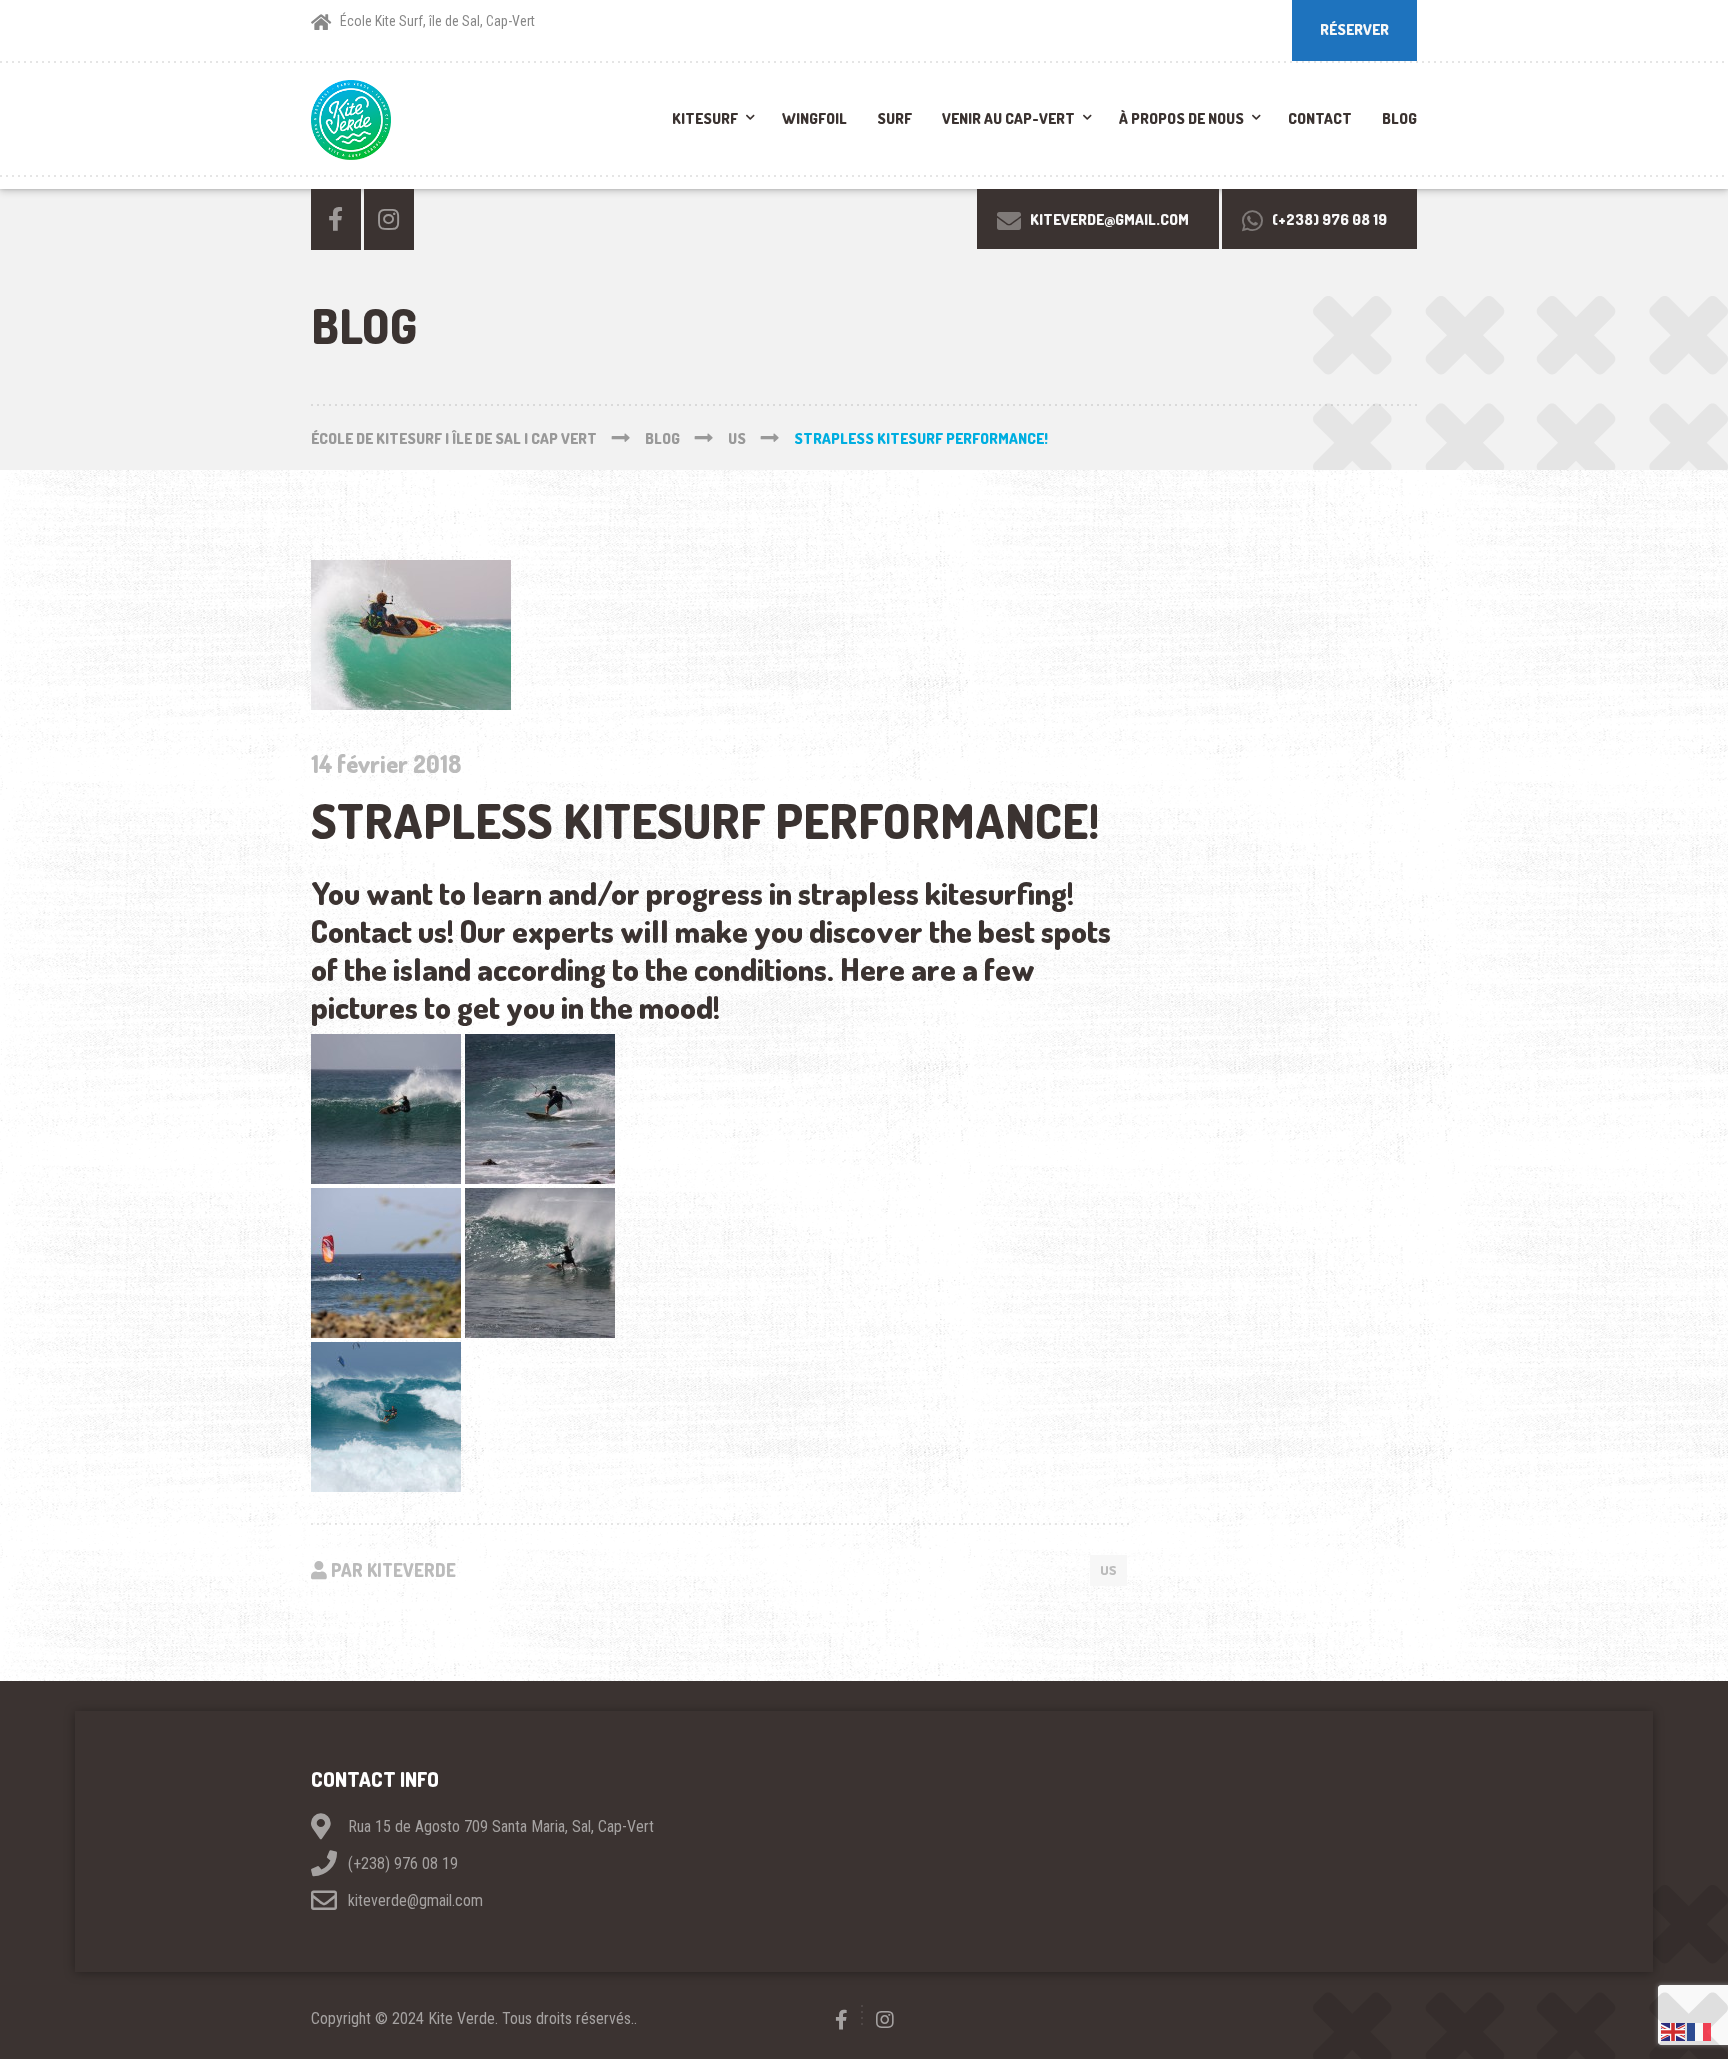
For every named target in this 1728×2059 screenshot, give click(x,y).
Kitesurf (705, 118)
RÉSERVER (1354, 29)
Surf (894, 118)
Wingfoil (814, 118)
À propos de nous (1181, 118)
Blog (1399, 118)
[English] (1674, 2030)
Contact (1320, 118)
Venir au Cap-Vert (1008, 118)
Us (1108, 1570)
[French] (1700, 2030)
